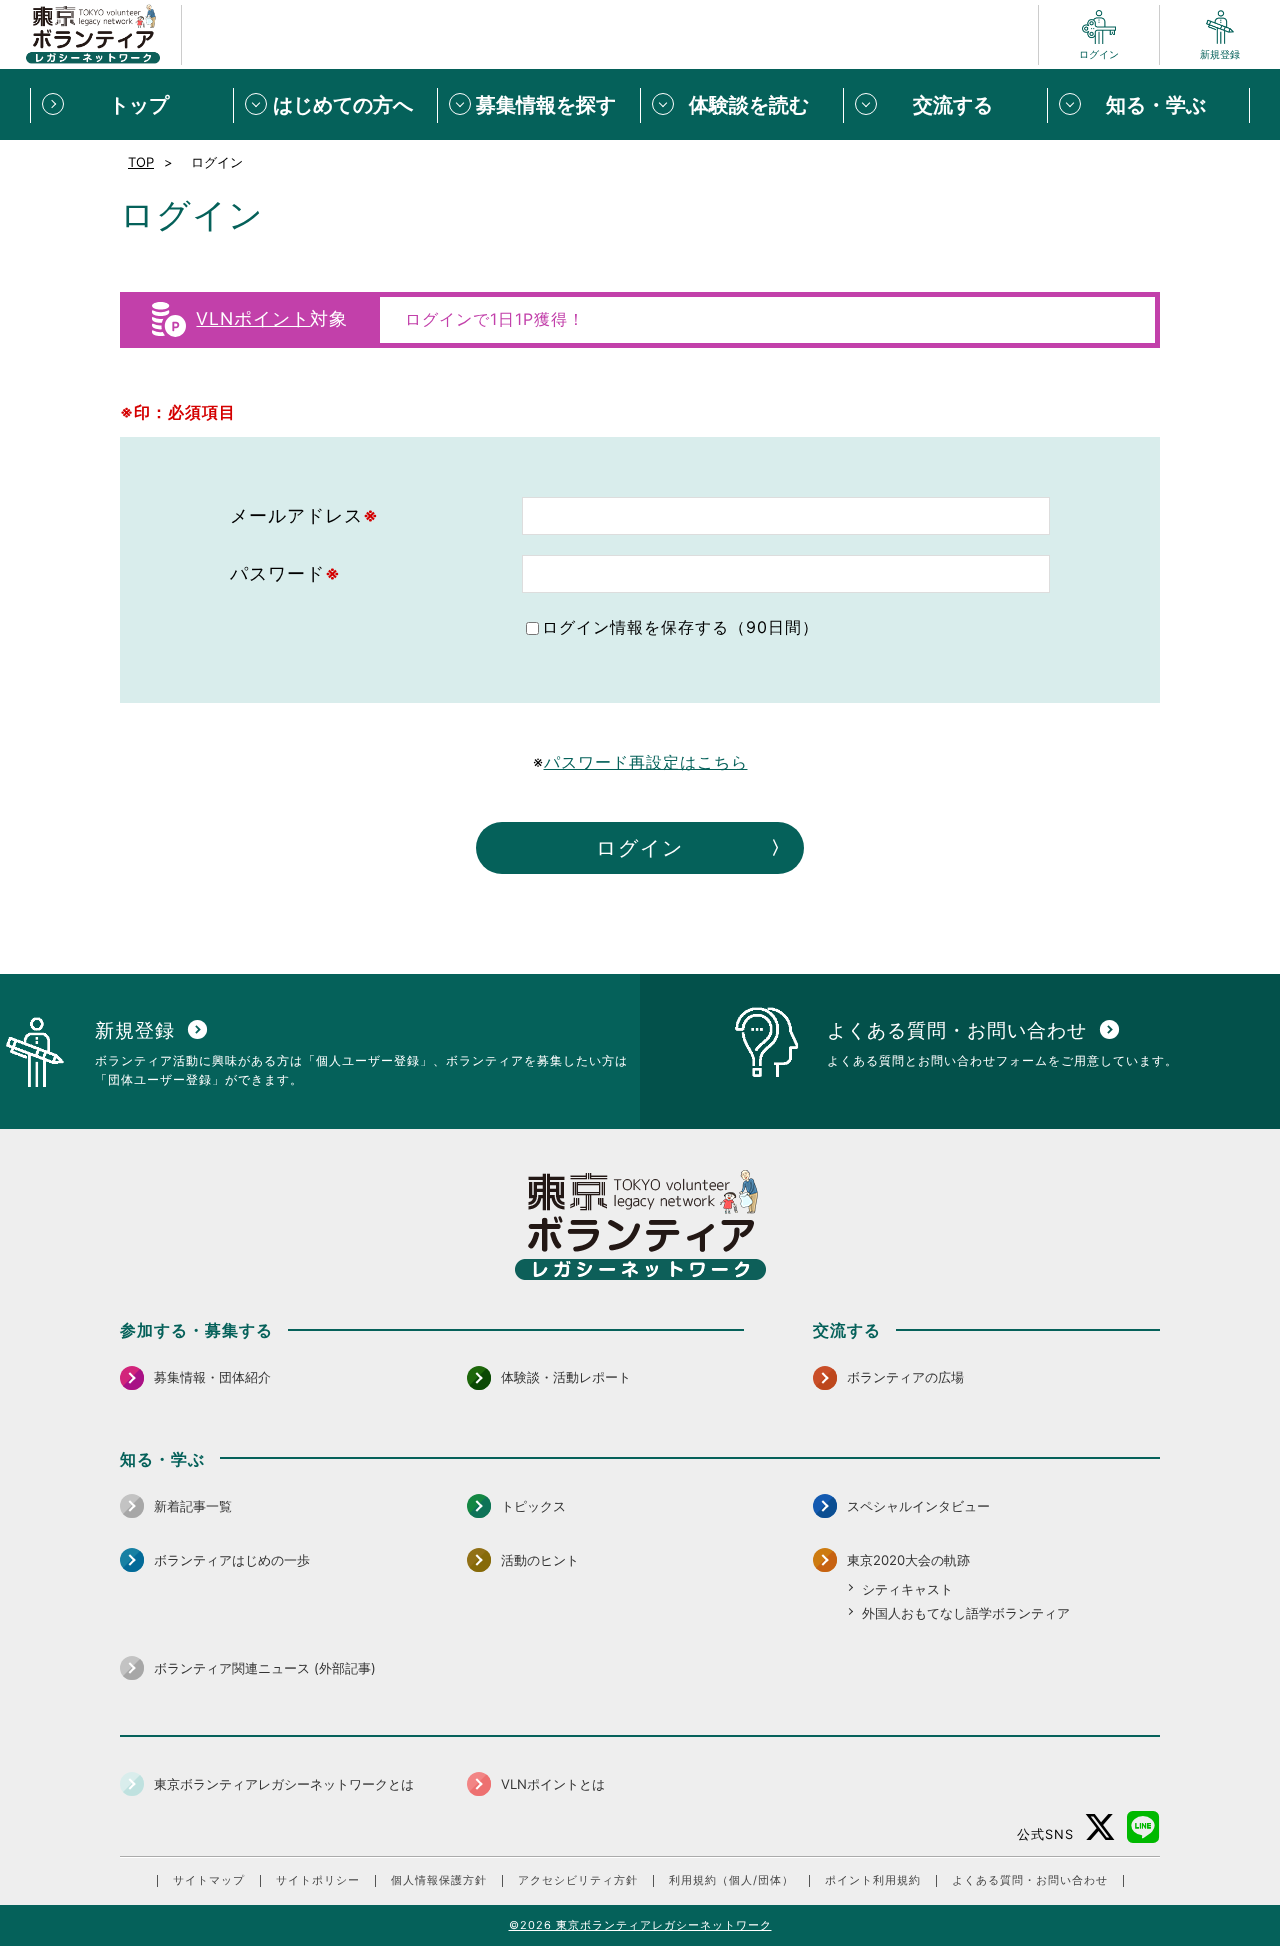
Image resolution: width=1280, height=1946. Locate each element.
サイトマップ (209, 1880)
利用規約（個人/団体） (731, 1880)
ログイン (640, 848)
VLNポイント (253, 318)
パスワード (285, 573)
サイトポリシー (318, 1880)
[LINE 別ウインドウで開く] (1143, 1827)
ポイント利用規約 (873, 1880)
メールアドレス (304, 515)
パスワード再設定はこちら (646, 762)
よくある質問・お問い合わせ (1030, 1880)
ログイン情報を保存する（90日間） (680, 627)
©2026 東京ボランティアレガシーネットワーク (640, 1925)
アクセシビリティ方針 (578, 1880)
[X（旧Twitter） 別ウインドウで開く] (1100, 1827)
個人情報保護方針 (439, 1880)
